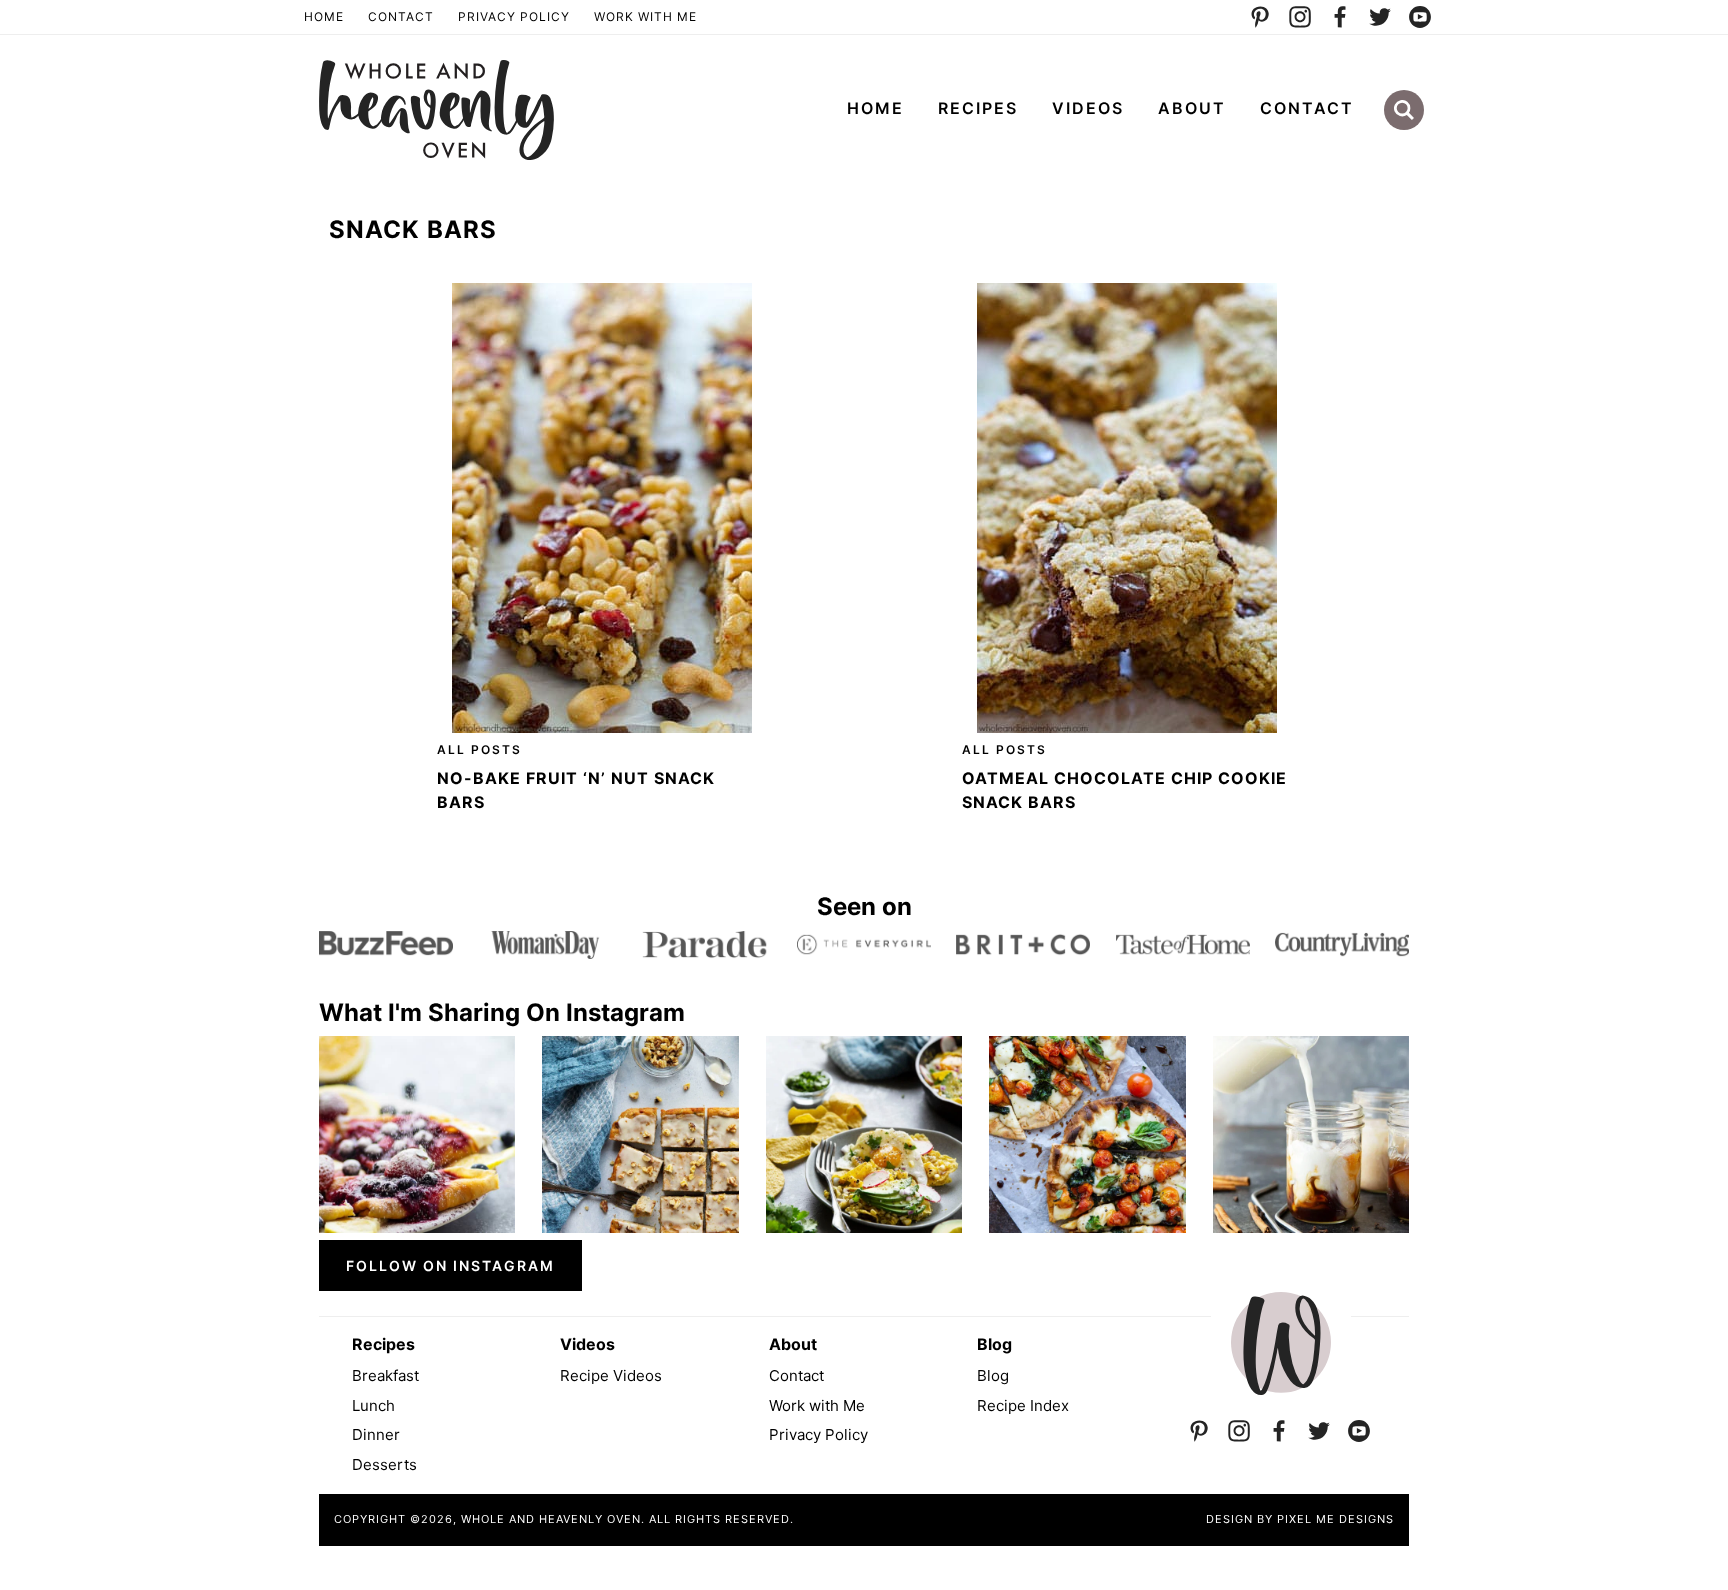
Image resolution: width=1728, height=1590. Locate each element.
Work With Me (645, 16)
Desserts (384, 1464)
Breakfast (385, 1375)
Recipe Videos (611, 1375)
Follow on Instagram (450, 1265)
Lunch (373, 1405)
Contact (401, 16)
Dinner (376, 1434)
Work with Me (817, 1405)
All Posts (479, 749)
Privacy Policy (514, 16)
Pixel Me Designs (1335, 1519)
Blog (993, 1375)
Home (324, 16)
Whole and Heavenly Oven (436, 110)
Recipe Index (1023, 1405)
